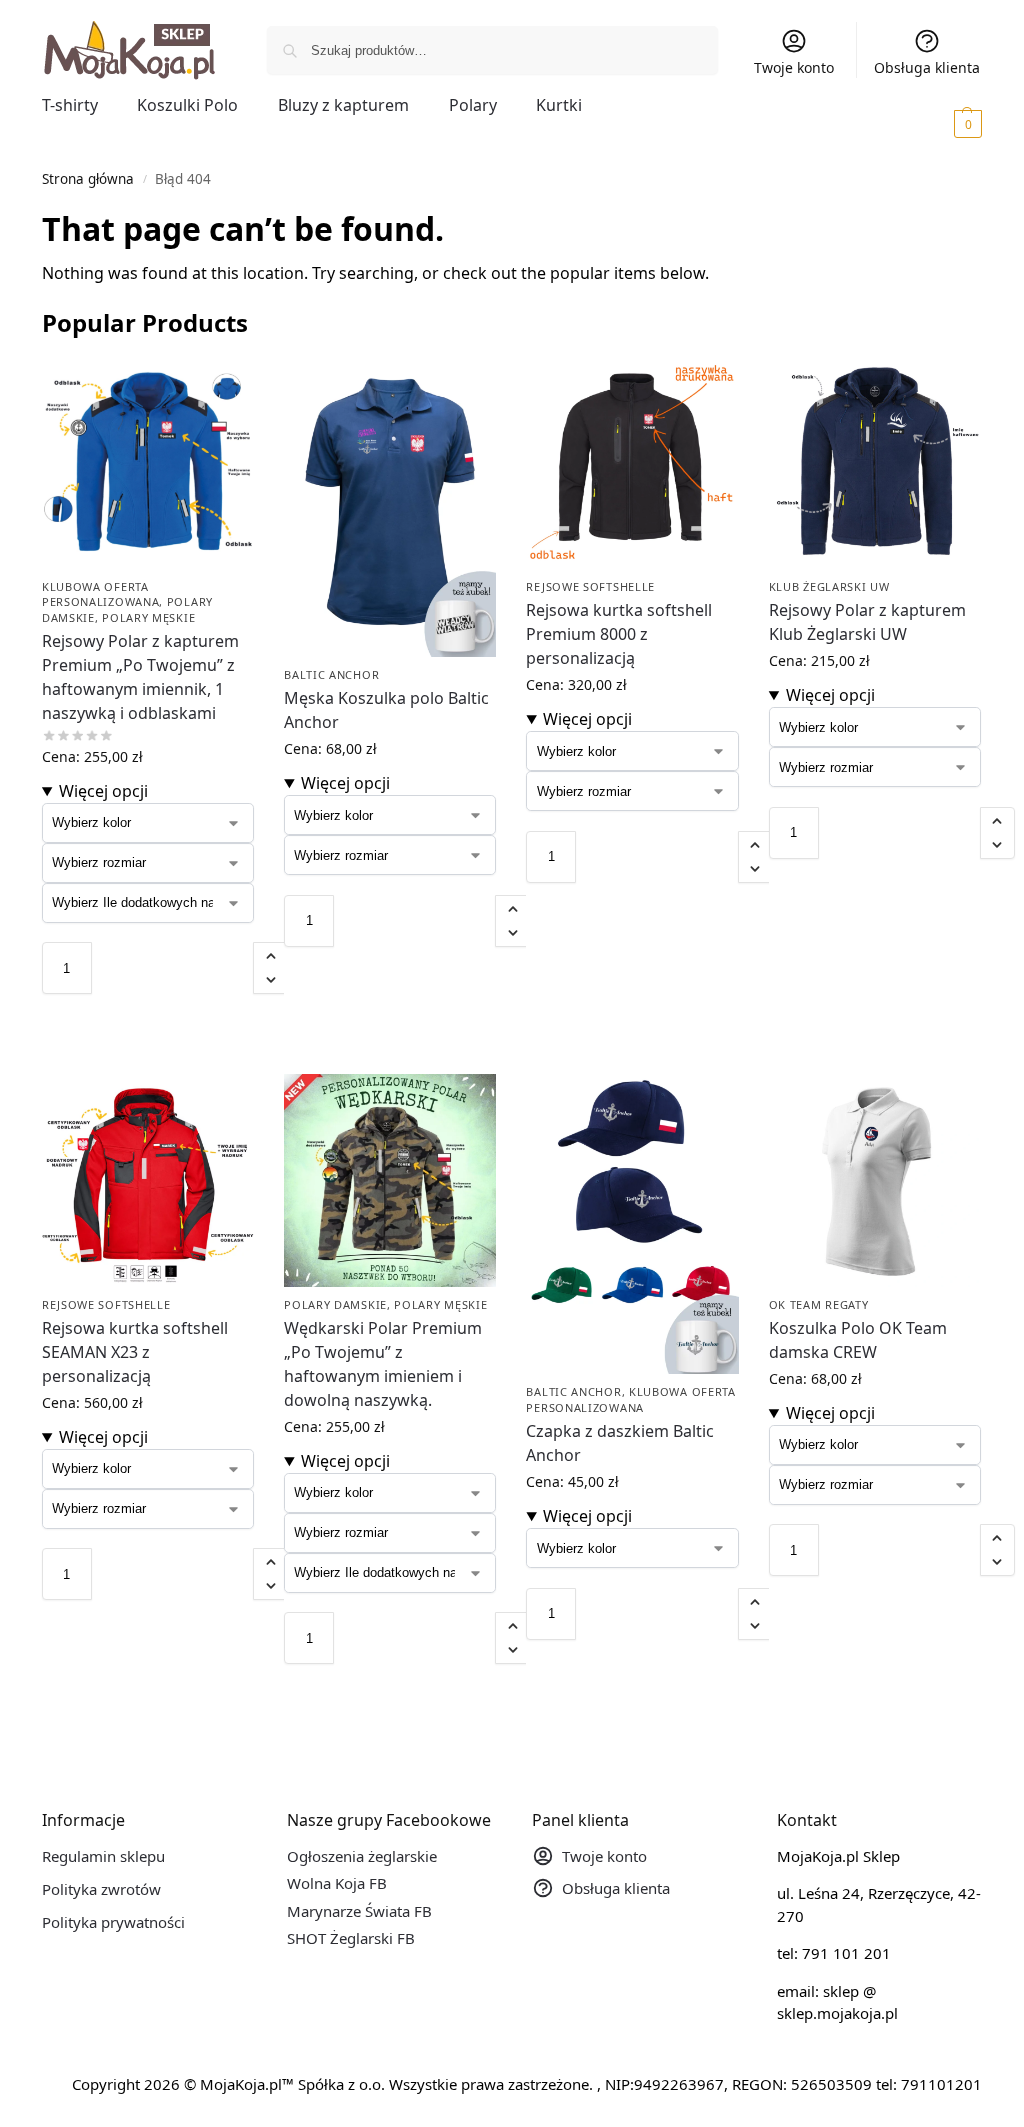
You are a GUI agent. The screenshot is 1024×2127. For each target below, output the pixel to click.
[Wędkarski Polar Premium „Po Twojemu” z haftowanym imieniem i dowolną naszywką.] (390, 1180)
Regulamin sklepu (103, 1856)
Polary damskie (335, 1304)
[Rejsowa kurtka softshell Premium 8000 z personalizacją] (632, 463)
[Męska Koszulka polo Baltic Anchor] (390, 507)
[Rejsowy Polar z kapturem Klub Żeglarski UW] (875, 463)
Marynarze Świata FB (359, 1911)
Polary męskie (148, 617)
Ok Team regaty (819, 1304)
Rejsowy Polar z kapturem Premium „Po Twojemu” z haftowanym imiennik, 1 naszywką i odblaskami (140, 677)
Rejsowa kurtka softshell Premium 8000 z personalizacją (619, 634)
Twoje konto (794, 67)
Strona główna (88, 179)
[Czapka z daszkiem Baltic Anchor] (632, 1224)
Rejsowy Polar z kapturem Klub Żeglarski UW (867, 622)
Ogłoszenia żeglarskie (362, 1856)
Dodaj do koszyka (148, 1014)
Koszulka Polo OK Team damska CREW (858, 1340)
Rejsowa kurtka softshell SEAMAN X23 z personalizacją (135, 1352)
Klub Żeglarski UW (829, 586)
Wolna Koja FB (337, 1883)
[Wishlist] (224, 387)
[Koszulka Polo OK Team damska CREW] (875, 1180)
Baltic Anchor (331, 674)
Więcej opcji (103, 791)
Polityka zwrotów (101, 1889)
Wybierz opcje (148, 1053)
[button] (940, 123)
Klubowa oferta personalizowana (101, 594)
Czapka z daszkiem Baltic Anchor (620, 1443)
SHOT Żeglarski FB (351, 1938)
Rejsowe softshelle (590, 586)
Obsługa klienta (927, 67)
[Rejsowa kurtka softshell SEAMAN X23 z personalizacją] (148, 1180)
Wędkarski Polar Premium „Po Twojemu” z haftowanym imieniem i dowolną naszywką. (383, 1364)
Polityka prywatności (113, 1922)
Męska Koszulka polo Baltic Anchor (386, 710)
